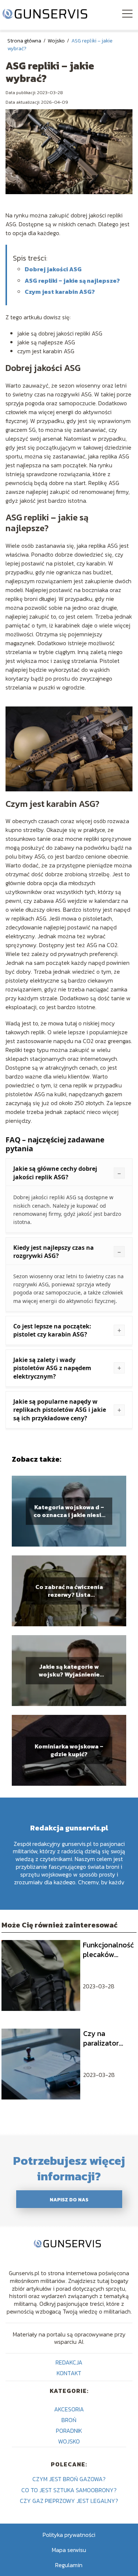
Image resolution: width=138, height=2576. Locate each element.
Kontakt (69, 2373)
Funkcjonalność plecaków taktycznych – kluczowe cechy (108, 1950)
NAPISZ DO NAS (69, 2200)
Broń (69, 2420)
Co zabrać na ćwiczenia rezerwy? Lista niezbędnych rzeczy (69, 1591)
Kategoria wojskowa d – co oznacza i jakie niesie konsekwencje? (69, 1511)
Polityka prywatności (69, 2535)
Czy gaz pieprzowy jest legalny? (69, 2501)
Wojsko (57, 41)
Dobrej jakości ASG (53, 269)
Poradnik (69, 2431)
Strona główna (25, 41)
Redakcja (69, 2362)
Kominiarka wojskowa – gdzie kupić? (69, 1750)
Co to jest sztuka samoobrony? (69, 2490)
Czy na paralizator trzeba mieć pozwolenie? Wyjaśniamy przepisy (104, 2038)
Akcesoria (69, 2409)
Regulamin (69, 2565)
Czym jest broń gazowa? (69, 2479)
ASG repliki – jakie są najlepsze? (72, 281)
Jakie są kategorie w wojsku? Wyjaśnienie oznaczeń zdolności (69, 1671)
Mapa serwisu (69, 2550)
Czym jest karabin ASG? (60, 292)
